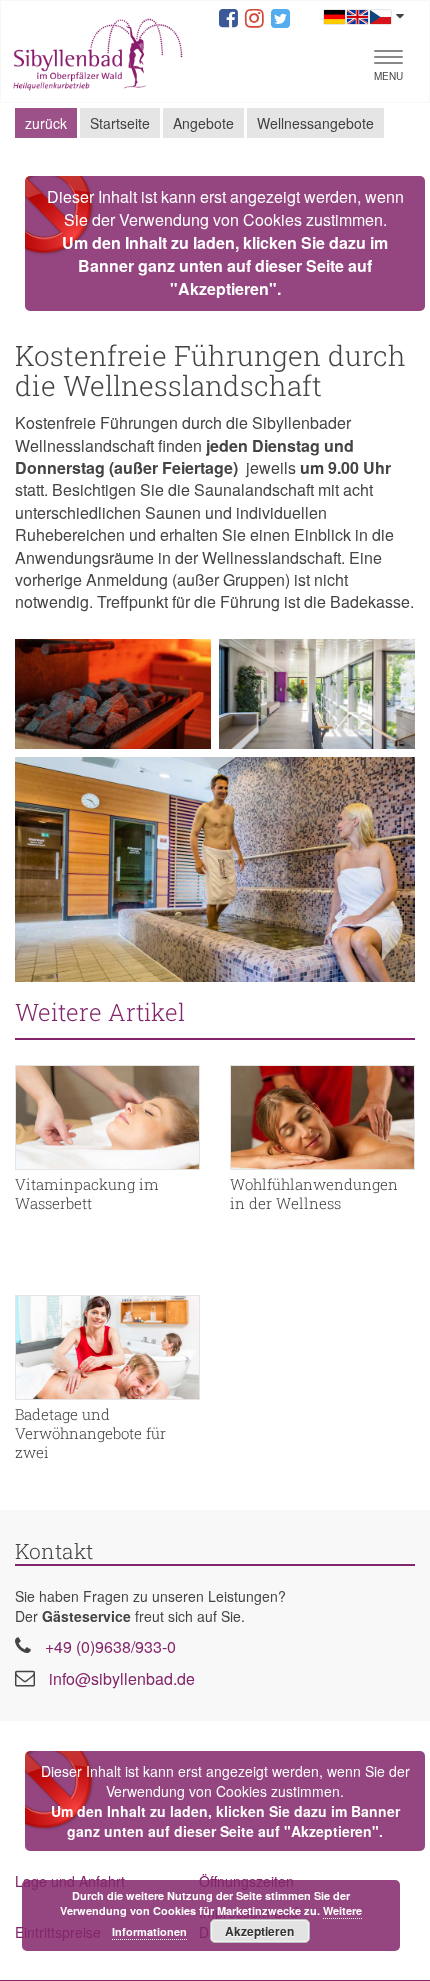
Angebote (203, 123)
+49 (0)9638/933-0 (110, 1646)
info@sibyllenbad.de (122, 1678)
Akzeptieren (259, 1931)
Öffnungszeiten (246, 1881)
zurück (46, 123)
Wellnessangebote (315, 123)
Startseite (120, 123)
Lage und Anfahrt (70, 1881)
